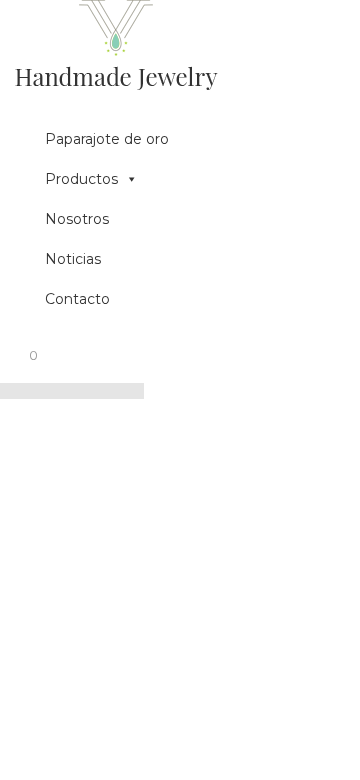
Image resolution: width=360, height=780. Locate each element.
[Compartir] (36, 391)
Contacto (77, 299)
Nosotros (77, 219)
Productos (81, 179)
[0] (21, 365)
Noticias (73, 259)
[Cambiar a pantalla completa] (60, 391)
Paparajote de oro (107, 139)
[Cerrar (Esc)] (12, 391)
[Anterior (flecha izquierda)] (108, 391)
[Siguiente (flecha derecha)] (132, 391)
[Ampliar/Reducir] (84, 391)
